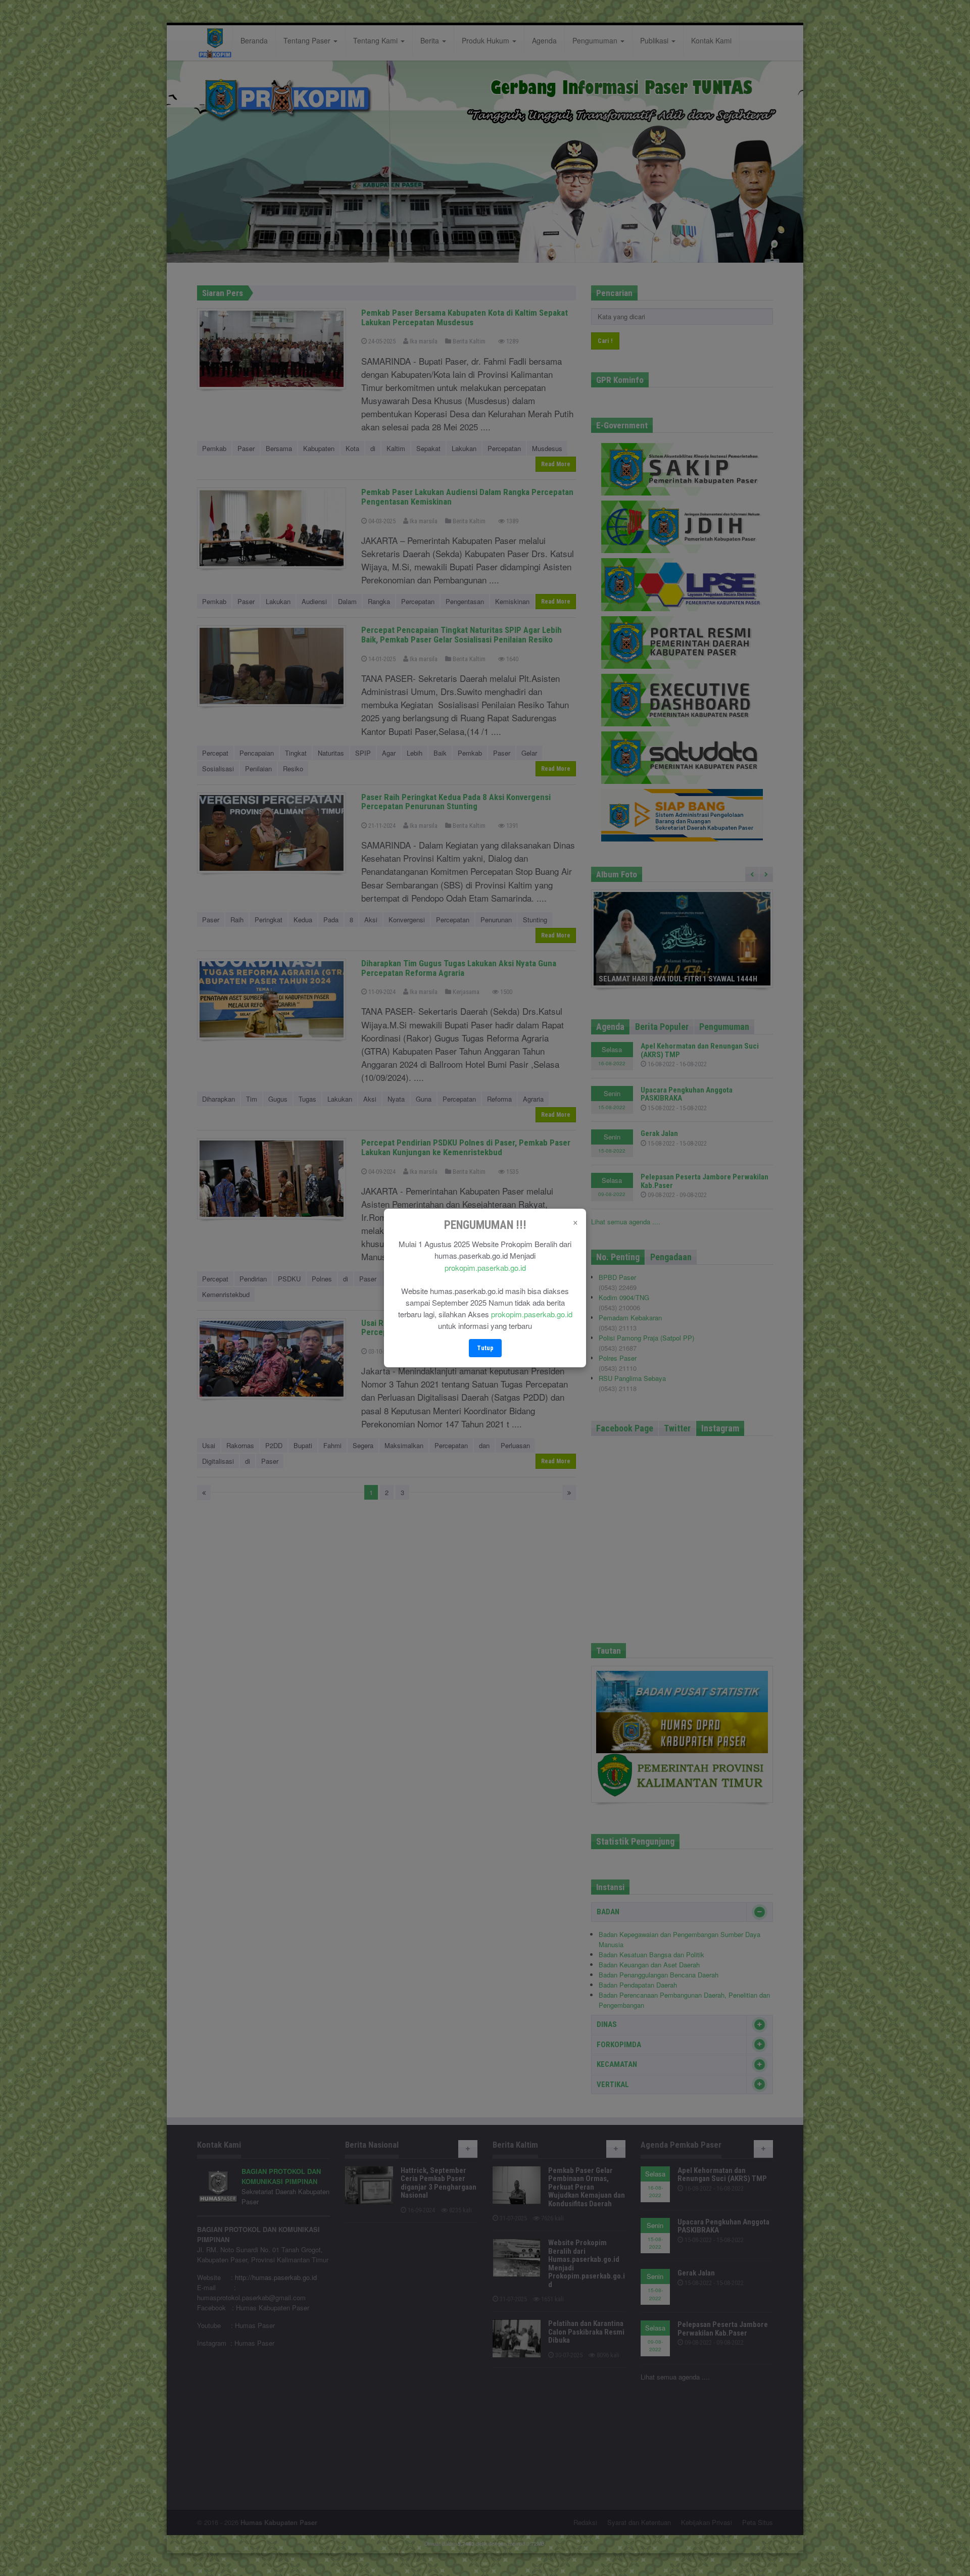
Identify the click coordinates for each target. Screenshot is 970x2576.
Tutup (485, 1348)
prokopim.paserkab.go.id (485, 1268)
